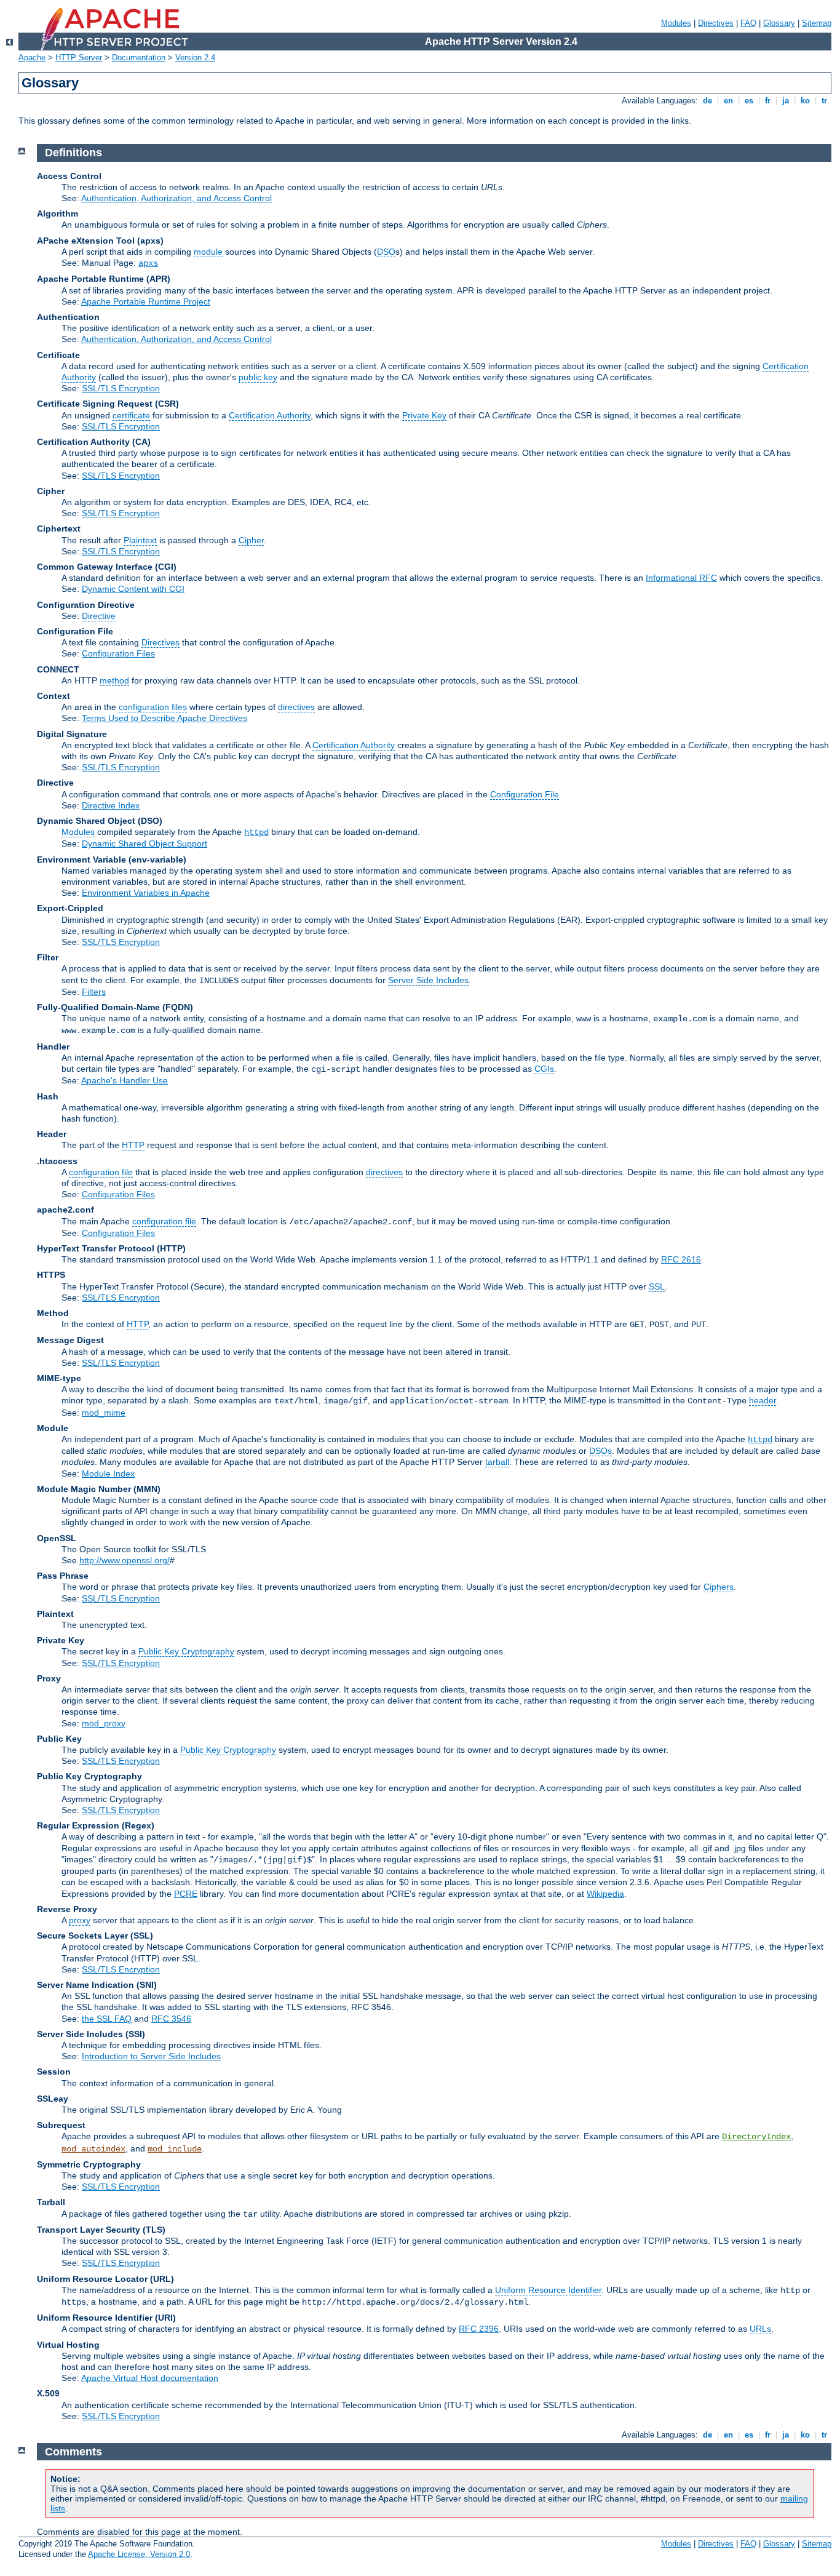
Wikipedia (605, 1894)
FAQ (748, 23)
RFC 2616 (681, 1259)
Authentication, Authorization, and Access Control (176, 198)
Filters (94, 992)
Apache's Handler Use (125, 1080)
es (749, 101)
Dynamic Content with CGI (133, 589)
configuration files (153, 707)
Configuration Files (118, 653)
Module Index (108, 1473)
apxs (148, 263)
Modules (676, 23)
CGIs (544, 1069)
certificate (131, 415)
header (763, 1400)
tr (824, 101)
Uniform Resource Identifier (548, 2290)
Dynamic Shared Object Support (145, 843)
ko (805, 101)
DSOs (600, 1451)
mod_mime (104, 1413)
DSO (386, 252)
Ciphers (719, 1587)
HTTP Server (79, 58)
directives (296, 707)
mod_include (175, 2149)
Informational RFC (681, 578)
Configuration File (525, 794)
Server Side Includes (428, 980)
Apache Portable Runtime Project (146, 301)
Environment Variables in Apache (146, 893)
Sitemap (817, 23)
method (114, 680)
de (707, 101)
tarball (497, 1462)
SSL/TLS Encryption (121, 388)
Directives (716, 23)
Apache (32, 58)
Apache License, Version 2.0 (139, 2554)
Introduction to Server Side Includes (151, 2056)
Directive (99, 616)
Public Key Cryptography (186, 1651)
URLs (760, 2329)
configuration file (101, 1172)
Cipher (251, 540)
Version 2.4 (195, 58)
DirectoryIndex (756, 2137)
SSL (657, 1286)
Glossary (779, 23)
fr (768, 101)
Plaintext (140, 540)
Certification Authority (270, 415)
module (208, 252)
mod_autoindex (93, 2149)
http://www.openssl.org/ (125, 1560)
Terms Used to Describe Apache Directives (164, 718)
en (728, 101)
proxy (80, 1920)
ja (786, 101)
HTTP (133, 1145)
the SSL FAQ (107, 2019)
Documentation (139, 58)
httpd (256, 832)
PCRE (186, 1894)
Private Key (424, 415)
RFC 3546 (171, 2019)
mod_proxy (104, 1723)
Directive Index (111, 805)
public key (258, 377)
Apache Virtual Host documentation (150, 2378)
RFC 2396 (479, 2329)
